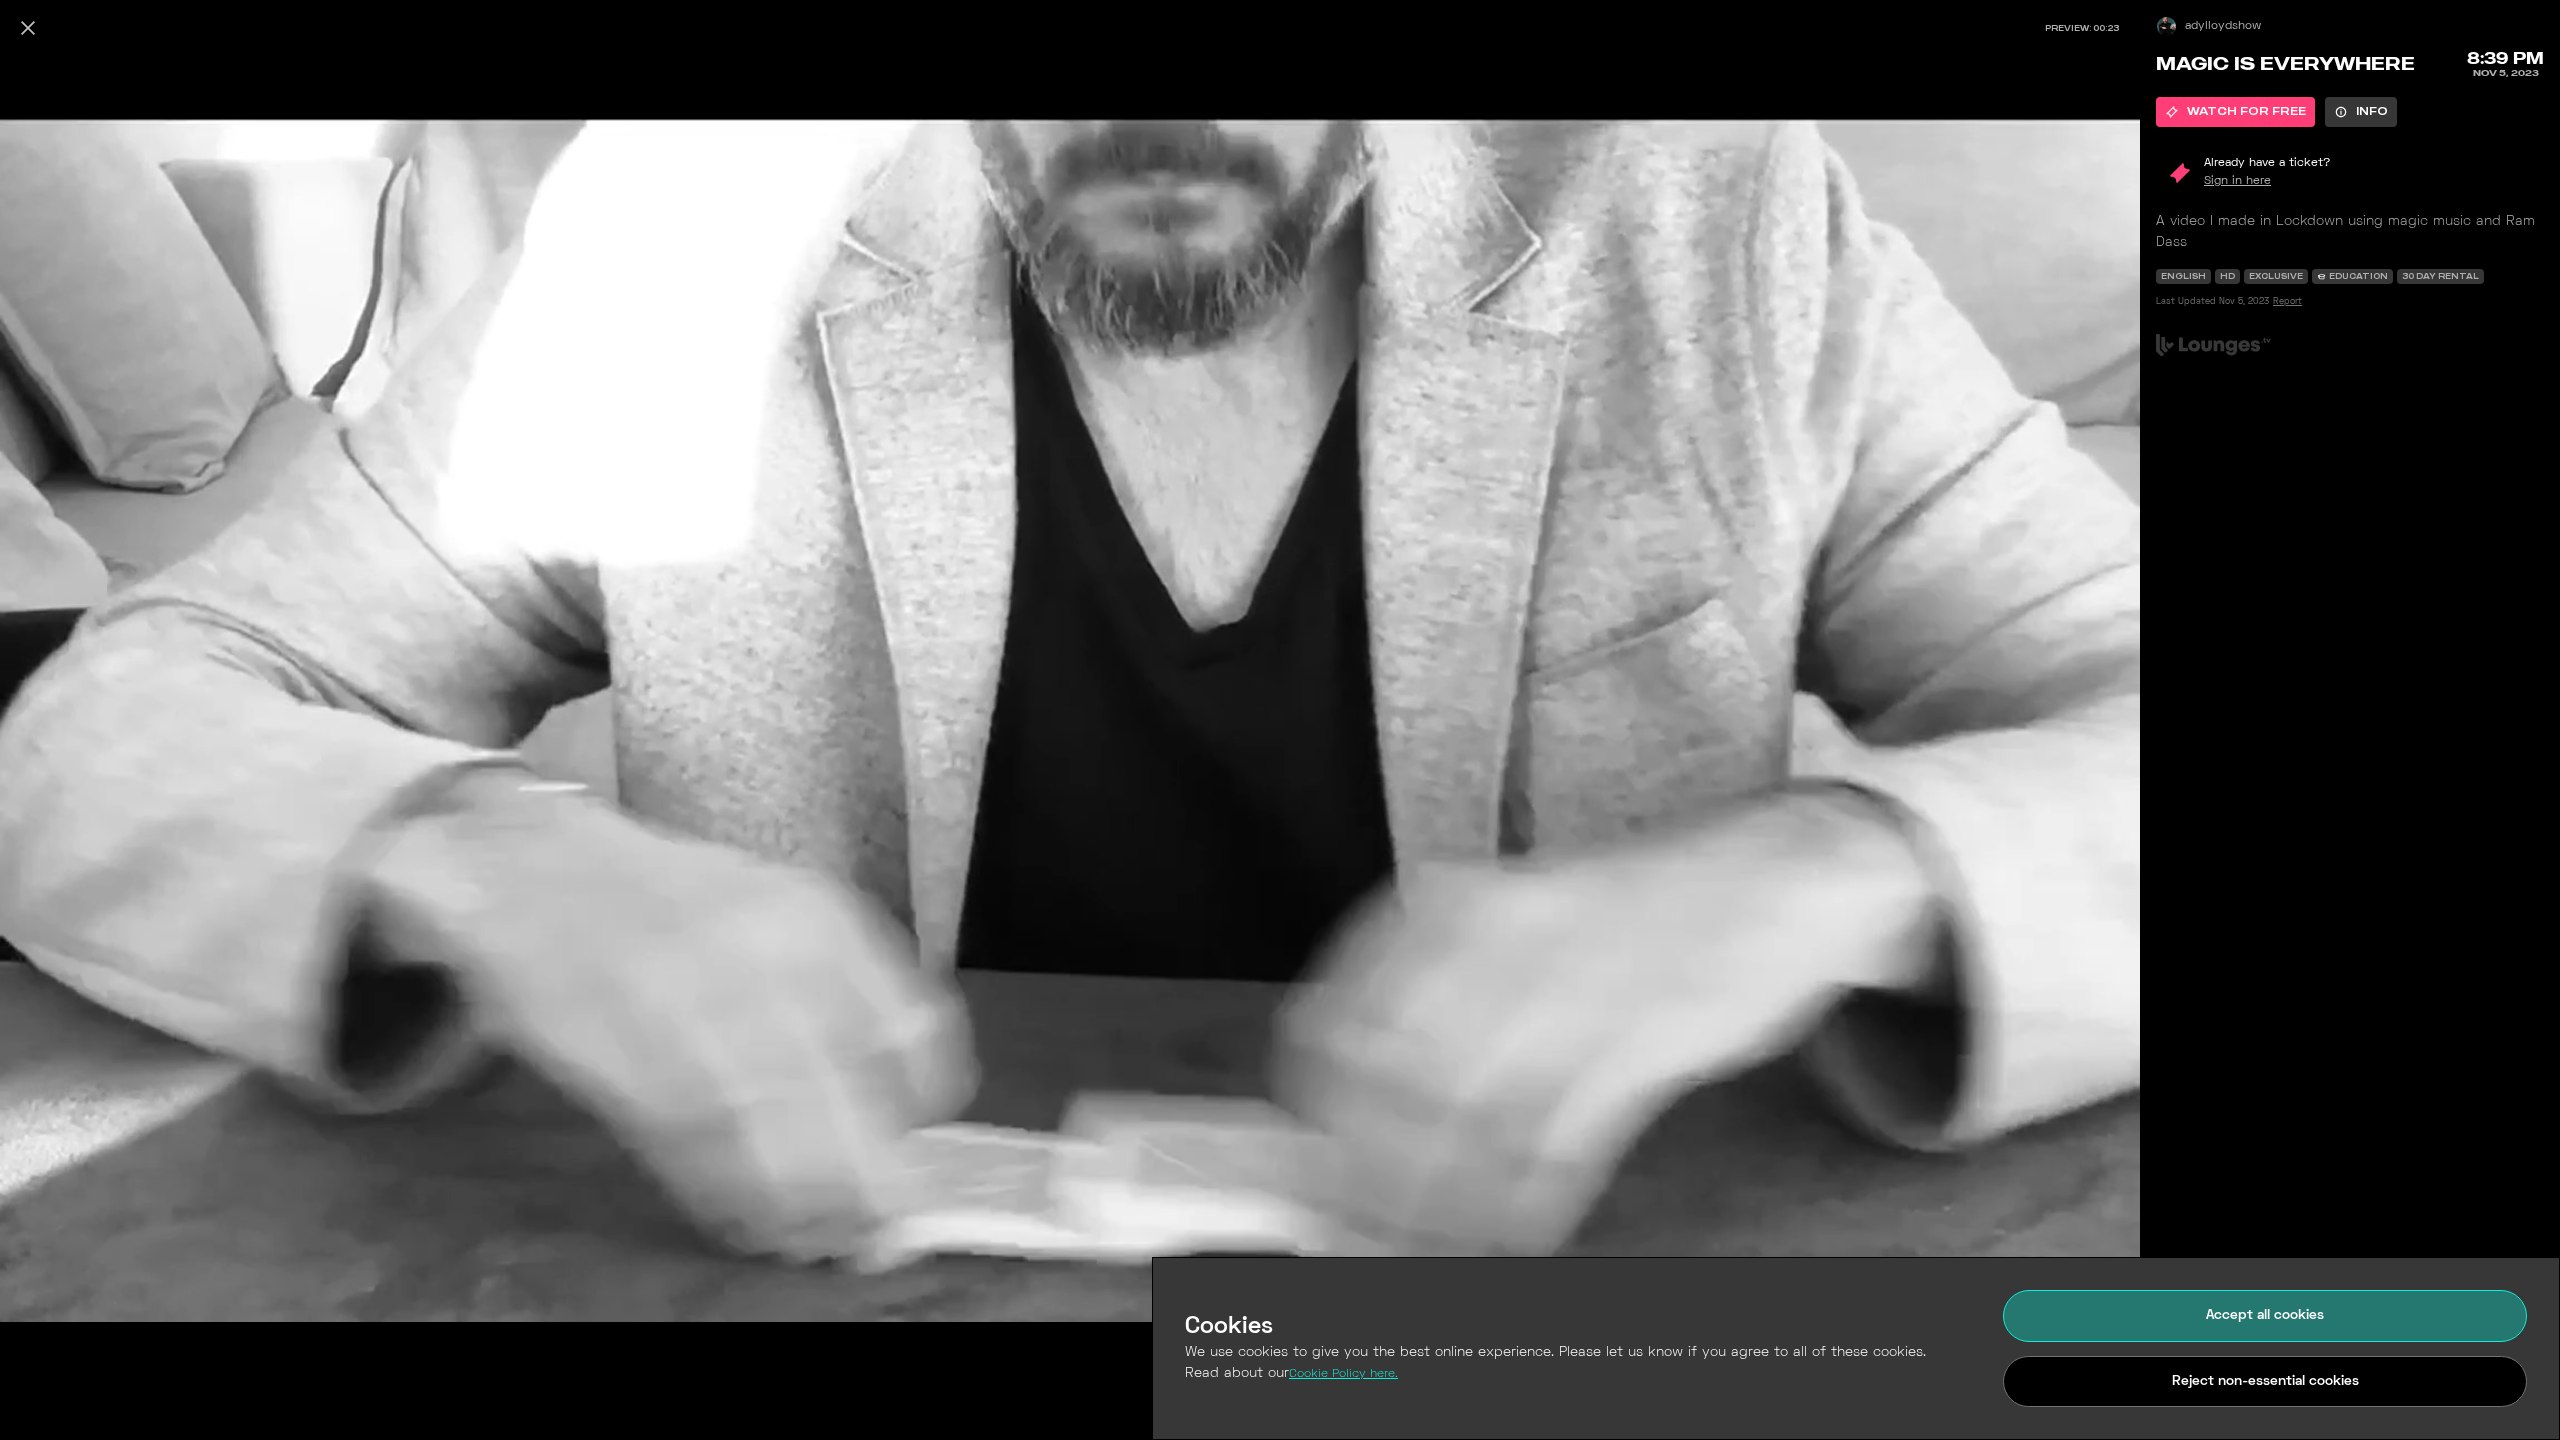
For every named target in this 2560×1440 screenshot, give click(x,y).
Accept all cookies (2265, 1315)
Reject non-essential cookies (2265, 1381)
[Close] (28, 28)
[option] (2235, 112)
